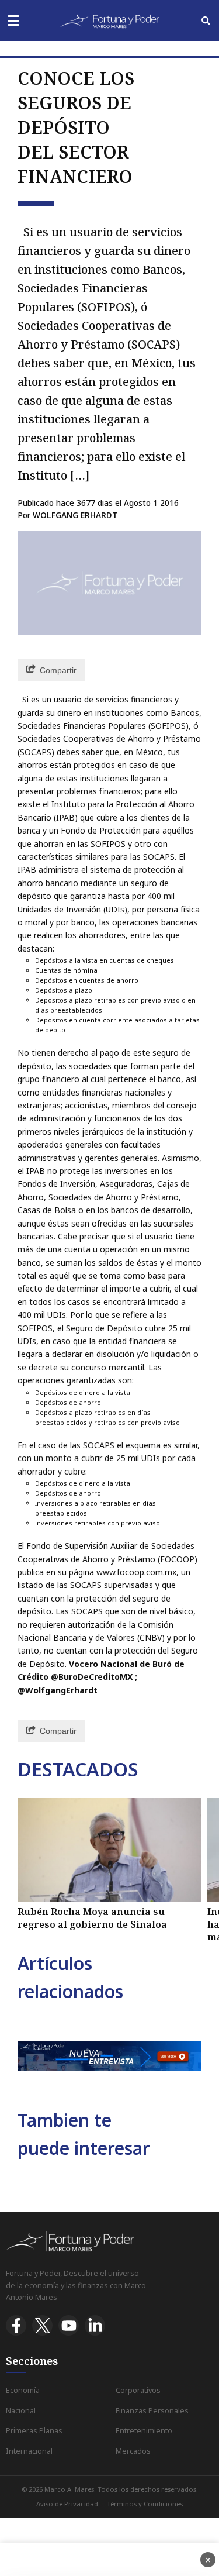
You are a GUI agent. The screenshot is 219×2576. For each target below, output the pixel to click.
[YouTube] (69, 2325)
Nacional (21, 2411)
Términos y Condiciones (145, 2504)
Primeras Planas (34, 2431)
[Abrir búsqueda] (206, 21)
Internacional (29, 2451)
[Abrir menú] (13, 21)
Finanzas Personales (152, 2411)
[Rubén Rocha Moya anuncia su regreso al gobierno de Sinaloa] (109, 1850)
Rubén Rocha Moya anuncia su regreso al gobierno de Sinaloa (92, 1918)
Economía (23, 2390)
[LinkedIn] (95, 2325)
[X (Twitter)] (42, 2325)
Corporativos (138, 2390)
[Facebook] (16, 2325)
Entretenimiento (144, 2431)
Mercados (133, 2451)
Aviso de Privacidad (67, 2504)
